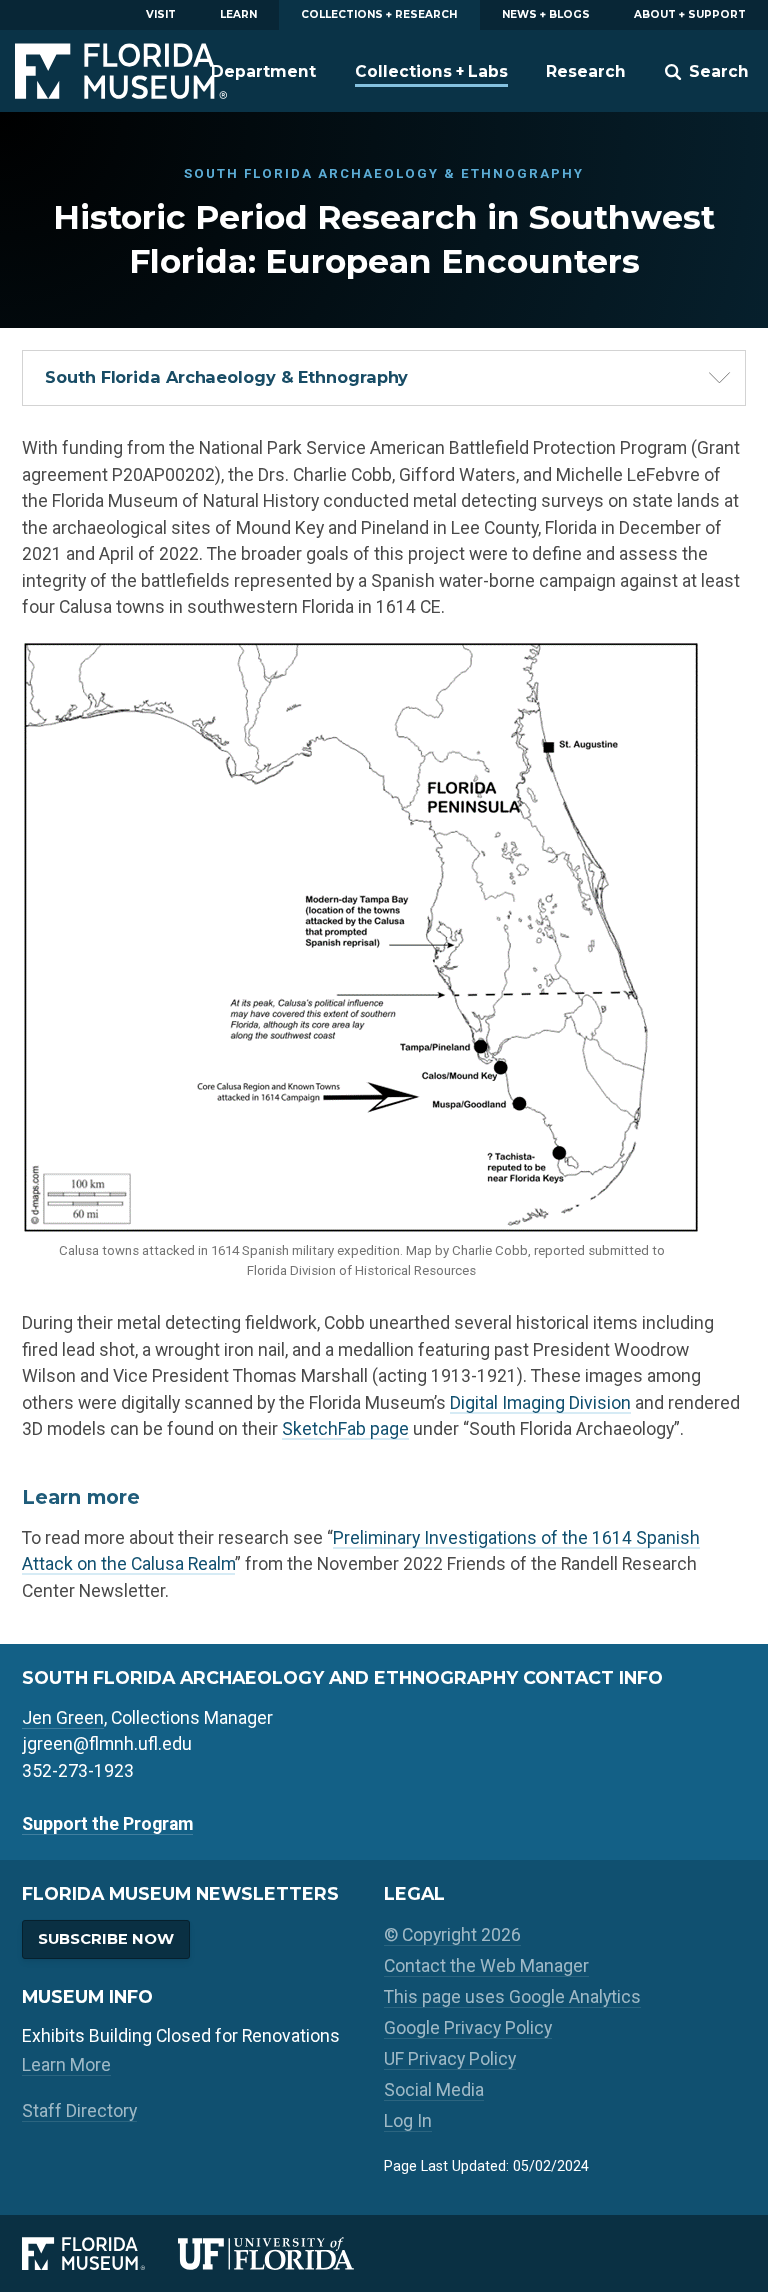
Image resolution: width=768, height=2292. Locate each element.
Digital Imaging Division (540, 1403)
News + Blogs (546, 14)
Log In (408, 2121)
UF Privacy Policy (450, 2059)
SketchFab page (345, 1429)
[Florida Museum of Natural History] (100, 2253)
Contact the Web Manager (486, 1966)
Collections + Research (379, 14)
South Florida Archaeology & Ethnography (226, 377)
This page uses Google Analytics (512, 1997)
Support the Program (107, 1824)
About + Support (690, 14)
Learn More (66, 2065)
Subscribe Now (106, 1939)
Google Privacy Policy (468, 2028)
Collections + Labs (431, 71)
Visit (161, 14)
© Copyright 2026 (452, 1935)
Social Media (434, 2090)
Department (263, 71)
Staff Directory (79, 2111)
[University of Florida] (281, 2253)
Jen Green (63, 1718)
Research (586, 71)
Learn (238, 14)
